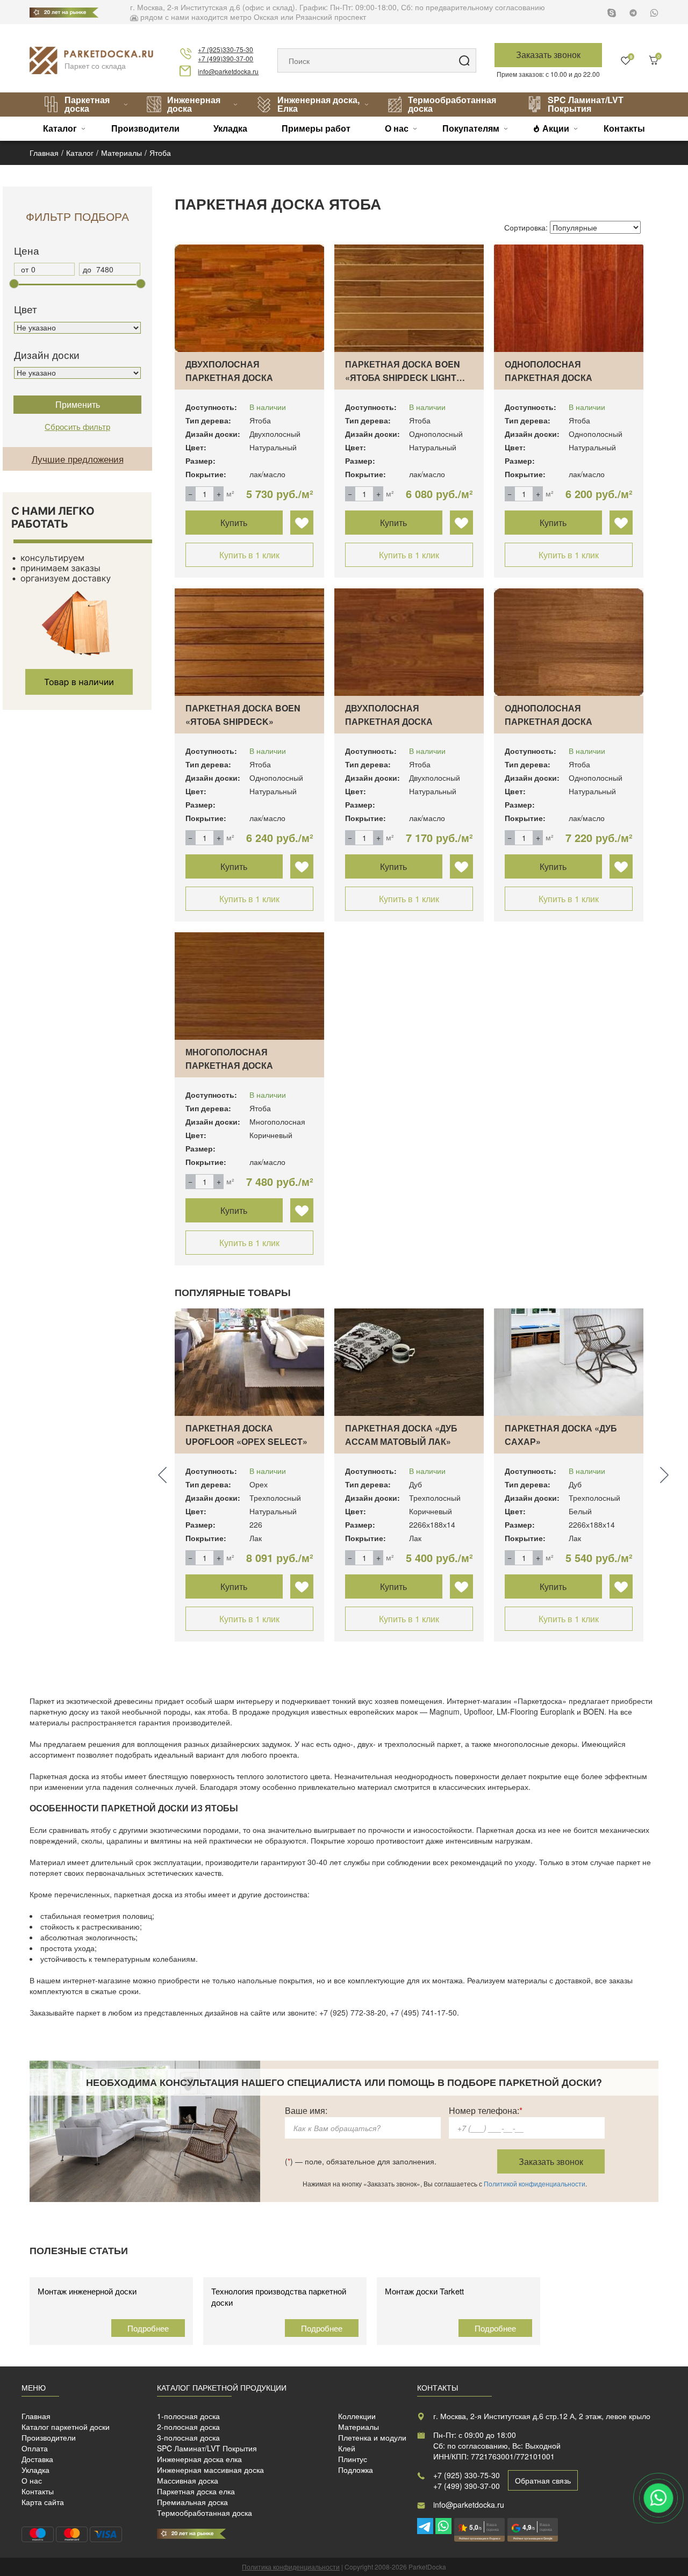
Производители (145, 128)
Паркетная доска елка (196, 2491)
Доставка (37, 2459)
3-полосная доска (188, 2437)
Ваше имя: (306, 2110)
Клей (347, 2448)
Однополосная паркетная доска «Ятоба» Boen (549, 721)
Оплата (35, 2448)
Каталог (60, 128)
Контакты (624, 128)
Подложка (356, 2470)
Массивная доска (188, 2480)
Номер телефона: (486, 2110)
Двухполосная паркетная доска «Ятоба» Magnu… (389, 721)
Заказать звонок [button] (548, 55)
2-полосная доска (188, 2427)
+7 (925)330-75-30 (225, 49)
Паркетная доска (87, 104)
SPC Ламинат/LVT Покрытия (586, 104)
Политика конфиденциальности (291, 2567)
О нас (397, 128)
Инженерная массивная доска (210, 2470)
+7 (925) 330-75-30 (467, 2475)
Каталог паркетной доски (66, 2427)
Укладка (230, 128)
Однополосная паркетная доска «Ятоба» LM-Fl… (549, 377)
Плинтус (353, 2459)
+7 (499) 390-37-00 (467, 2486)
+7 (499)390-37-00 (225, 58)
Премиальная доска (192, 2502)
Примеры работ (316, 128)
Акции (556, 128)
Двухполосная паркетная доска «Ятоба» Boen (229, 377)
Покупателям (471, 128)
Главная (36, 2416)
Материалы (359, 2427)
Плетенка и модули (372, 2437)
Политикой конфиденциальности (535, 2183)
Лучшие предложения (78, 459)
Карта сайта (43, 2502)
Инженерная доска (194, 104)
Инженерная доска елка (199, 2459)
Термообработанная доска (452, 104)
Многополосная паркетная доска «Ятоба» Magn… (229, 1065)
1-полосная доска (188, 2416)
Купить (234, 523)
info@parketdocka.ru (228, 71)
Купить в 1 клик (249, 555)
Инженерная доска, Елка (318, 104)
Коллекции (357, 2416)
